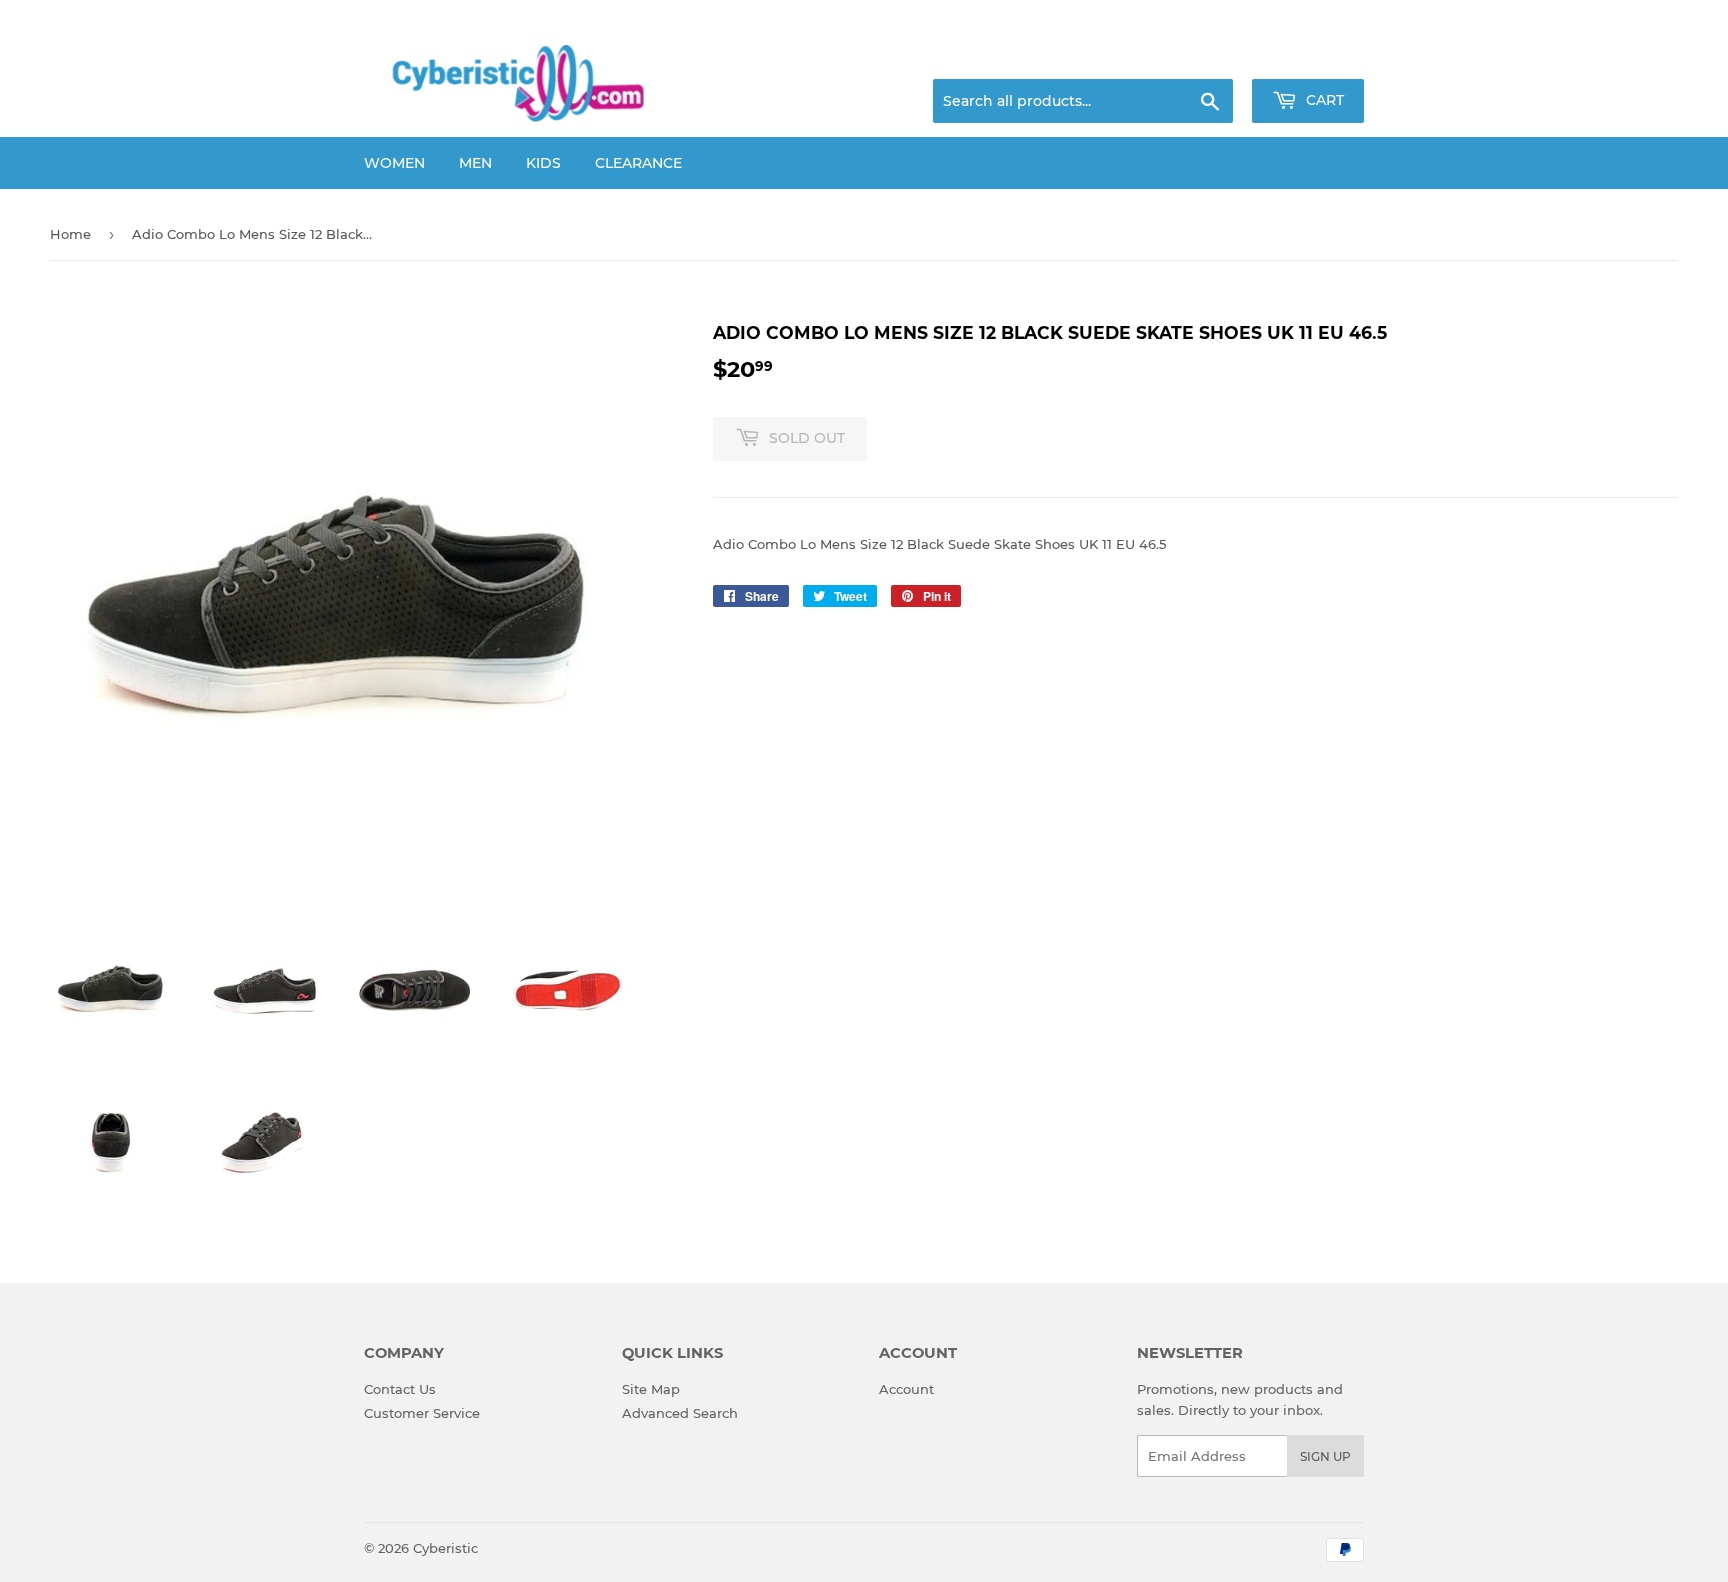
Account (906, 1389)
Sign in (1206, 55)
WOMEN (394, 163)
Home (70, 234)
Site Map (651, 1389)
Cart (1323, 100)
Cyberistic (445, 1548)
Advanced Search (680, 1413)
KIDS (543, 163)
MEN (475, 163)
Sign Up (1325, 1456)
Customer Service (422, 1413)
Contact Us (400, 1389)
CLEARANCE (638, 163)
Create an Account (1309, 55)
